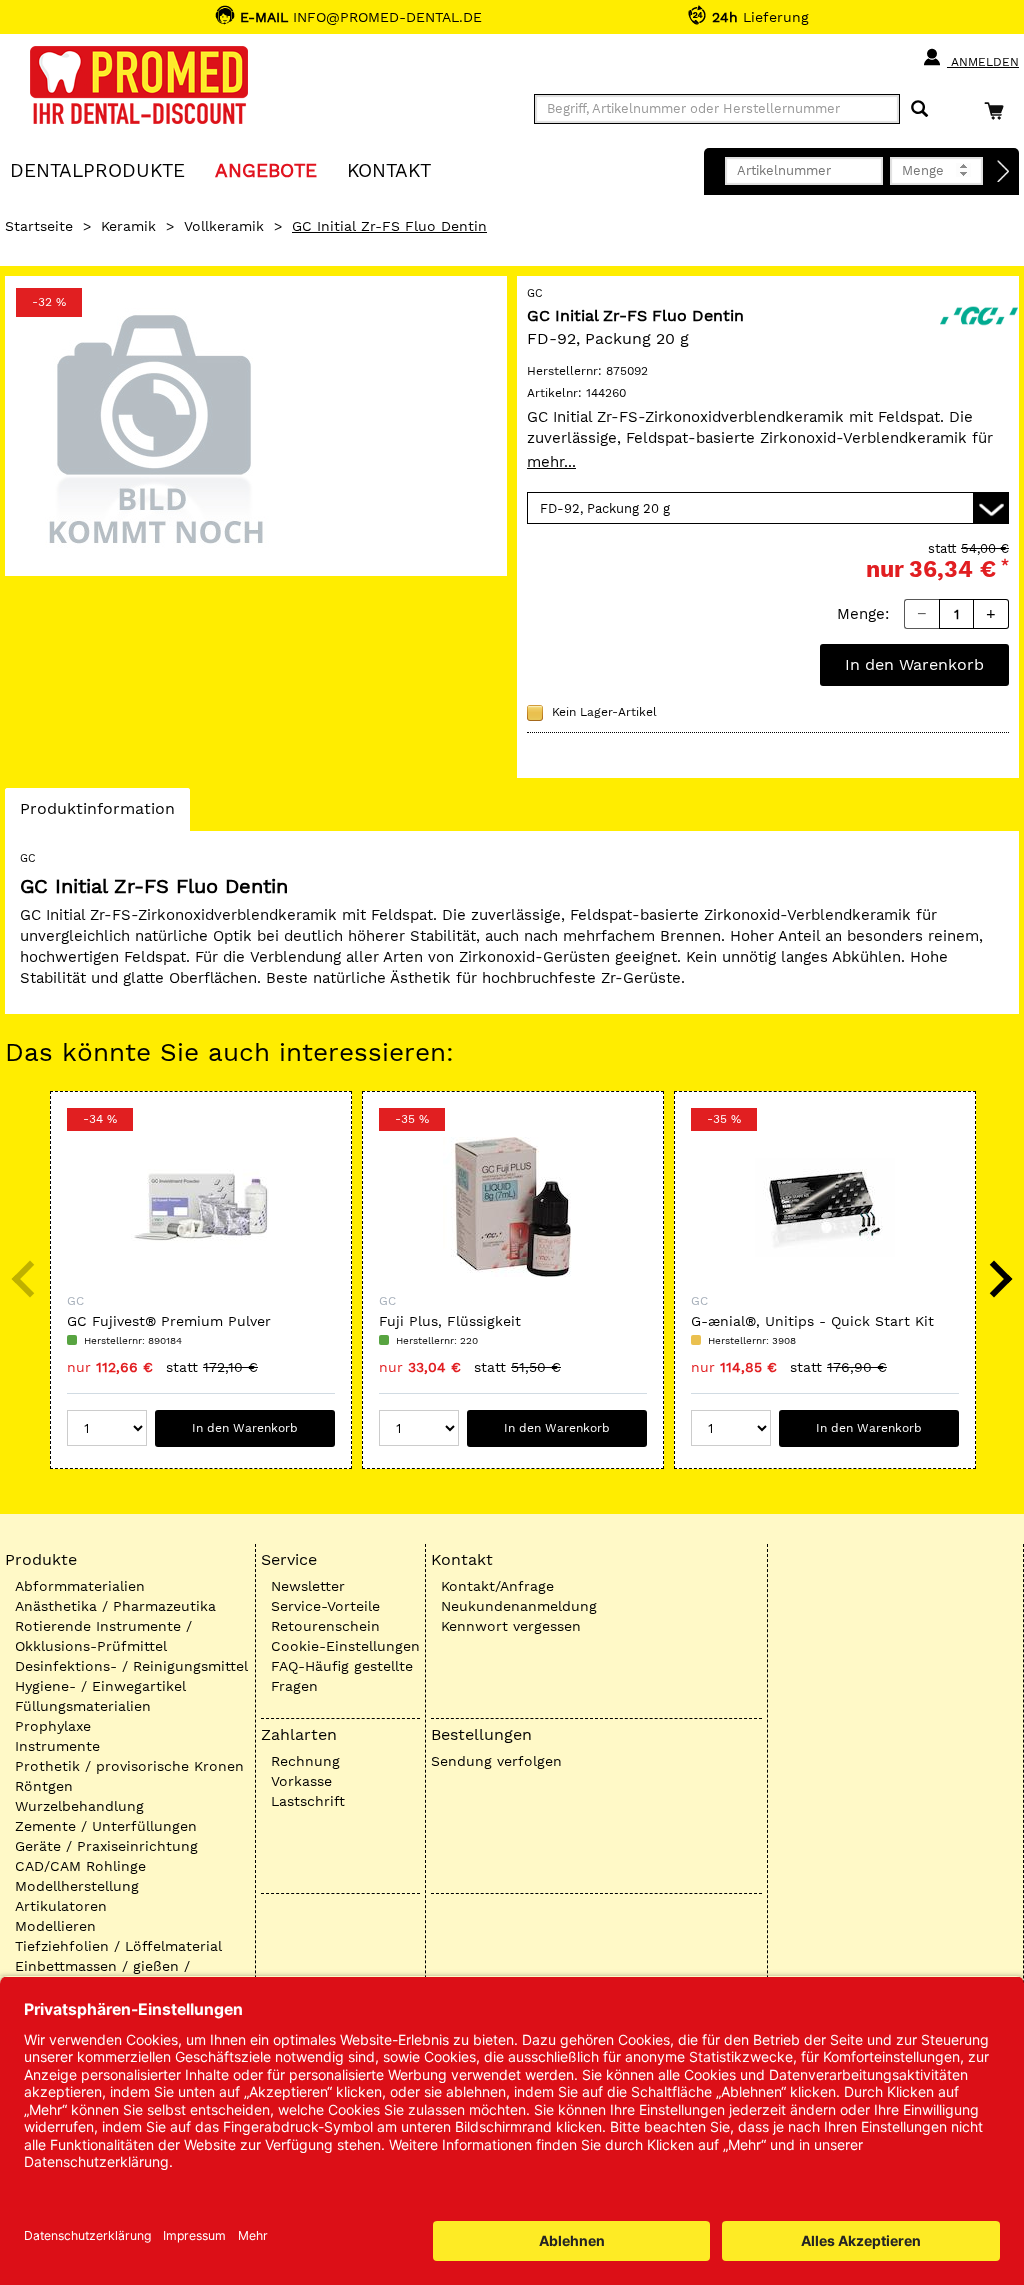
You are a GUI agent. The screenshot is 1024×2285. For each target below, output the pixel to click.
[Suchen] (919, 109)
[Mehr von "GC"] (979, 314)
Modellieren (55, 1926)
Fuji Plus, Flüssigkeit (450, 1321)
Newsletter (308, 1586)
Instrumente (57, 1746)
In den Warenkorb (914, 664)
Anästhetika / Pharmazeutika (115, 1606)
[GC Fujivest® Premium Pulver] (201, 1207)
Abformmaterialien (80, 1586)
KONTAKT (389, 169)
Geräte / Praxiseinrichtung (106, 1846)
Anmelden (983, 62)
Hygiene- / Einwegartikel (100, 1686)
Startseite (39, 226)
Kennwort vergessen (511, 1626)
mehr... (551, 462)
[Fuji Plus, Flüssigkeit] (513, 1207)
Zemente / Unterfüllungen (106, 1826)
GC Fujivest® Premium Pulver (169, 1321)
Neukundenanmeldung (519, 1606)
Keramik (128, 226)
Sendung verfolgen (496, 1761)
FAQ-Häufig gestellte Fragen (342, 1676)
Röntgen (44, 1786)
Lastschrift (308, 1801)
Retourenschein (325, 1626)
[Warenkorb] (999, 110)
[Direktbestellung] (1004, 172)
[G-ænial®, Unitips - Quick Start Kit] (825, 1207)
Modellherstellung (77, 1886)
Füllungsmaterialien (83, 1706)
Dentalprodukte (97, 169)
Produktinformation (97, 814)
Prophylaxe (53, 1726)
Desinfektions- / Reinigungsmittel (131, 1666)
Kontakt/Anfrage (497, 1586)
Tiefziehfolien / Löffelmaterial (118, 1946)
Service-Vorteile (325, 1606)
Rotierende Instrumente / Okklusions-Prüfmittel (103, 1636)
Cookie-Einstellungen (345, 1646)
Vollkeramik (224, 226)
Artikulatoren (61, 1906)
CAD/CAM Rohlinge (80, 1866)
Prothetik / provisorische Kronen (129, 1766)
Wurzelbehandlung (79, 1806)
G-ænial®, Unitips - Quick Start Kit (812, 1321)
